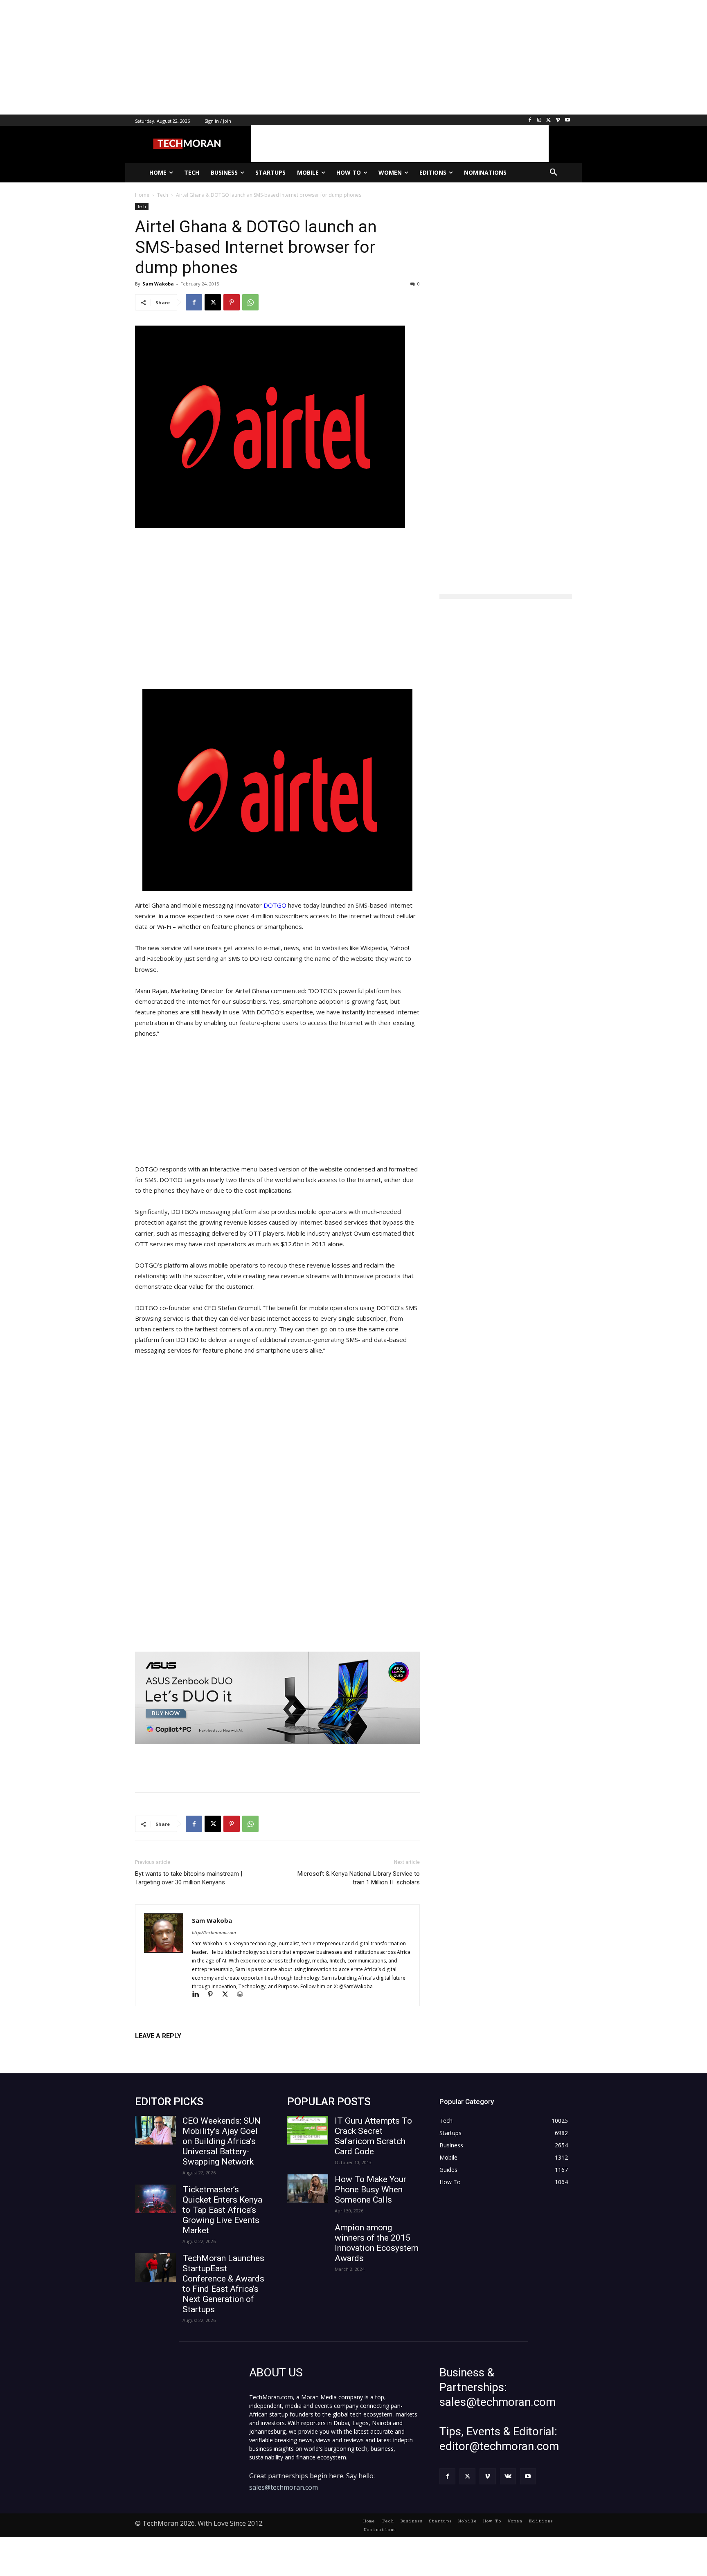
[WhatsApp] (250, 302)
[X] (549, 120)
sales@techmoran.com (284, 2487)
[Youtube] (567, 120)
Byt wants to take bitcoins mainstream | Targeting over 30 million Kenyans (189, 1878)
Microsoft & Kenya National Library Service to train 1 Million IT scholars (359, 1878)
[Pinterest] (232, 302)
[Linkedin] (199, 1995)
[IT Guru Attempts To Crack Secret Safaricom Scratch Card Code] (308, 2130)
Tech (142, 207)
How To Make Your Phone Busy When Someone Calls (370, 2189)
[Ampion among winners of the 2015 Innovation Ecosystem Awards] (308, 2237)
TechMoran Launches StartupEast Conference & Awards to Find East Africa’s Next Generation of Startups (223, 2284)
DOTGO (275, 905)
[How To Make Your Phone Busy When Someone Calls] (308, 2189)
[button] (554, 173)
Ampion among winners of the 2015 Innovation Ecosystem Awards (377, 2243)
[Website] (243, 1995)
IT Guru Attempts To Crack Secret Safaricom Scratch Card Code (373, 2136)
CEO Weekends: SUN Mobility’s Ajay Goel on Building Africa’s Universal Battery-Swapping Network (222, 2141)
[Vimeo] (558, 120)
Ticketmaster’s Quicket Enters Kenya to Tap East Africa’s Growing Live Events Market (222, 2210)
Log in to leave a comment (171, 2049)
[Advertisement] (245, 57)
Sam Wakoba (158, 284)
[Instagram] (539, 120)
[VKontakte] (508, 2476)
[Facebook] (530, 120)
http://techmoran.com (214, 1932)
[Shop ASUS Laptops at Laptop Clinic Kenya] (277, 1698)
